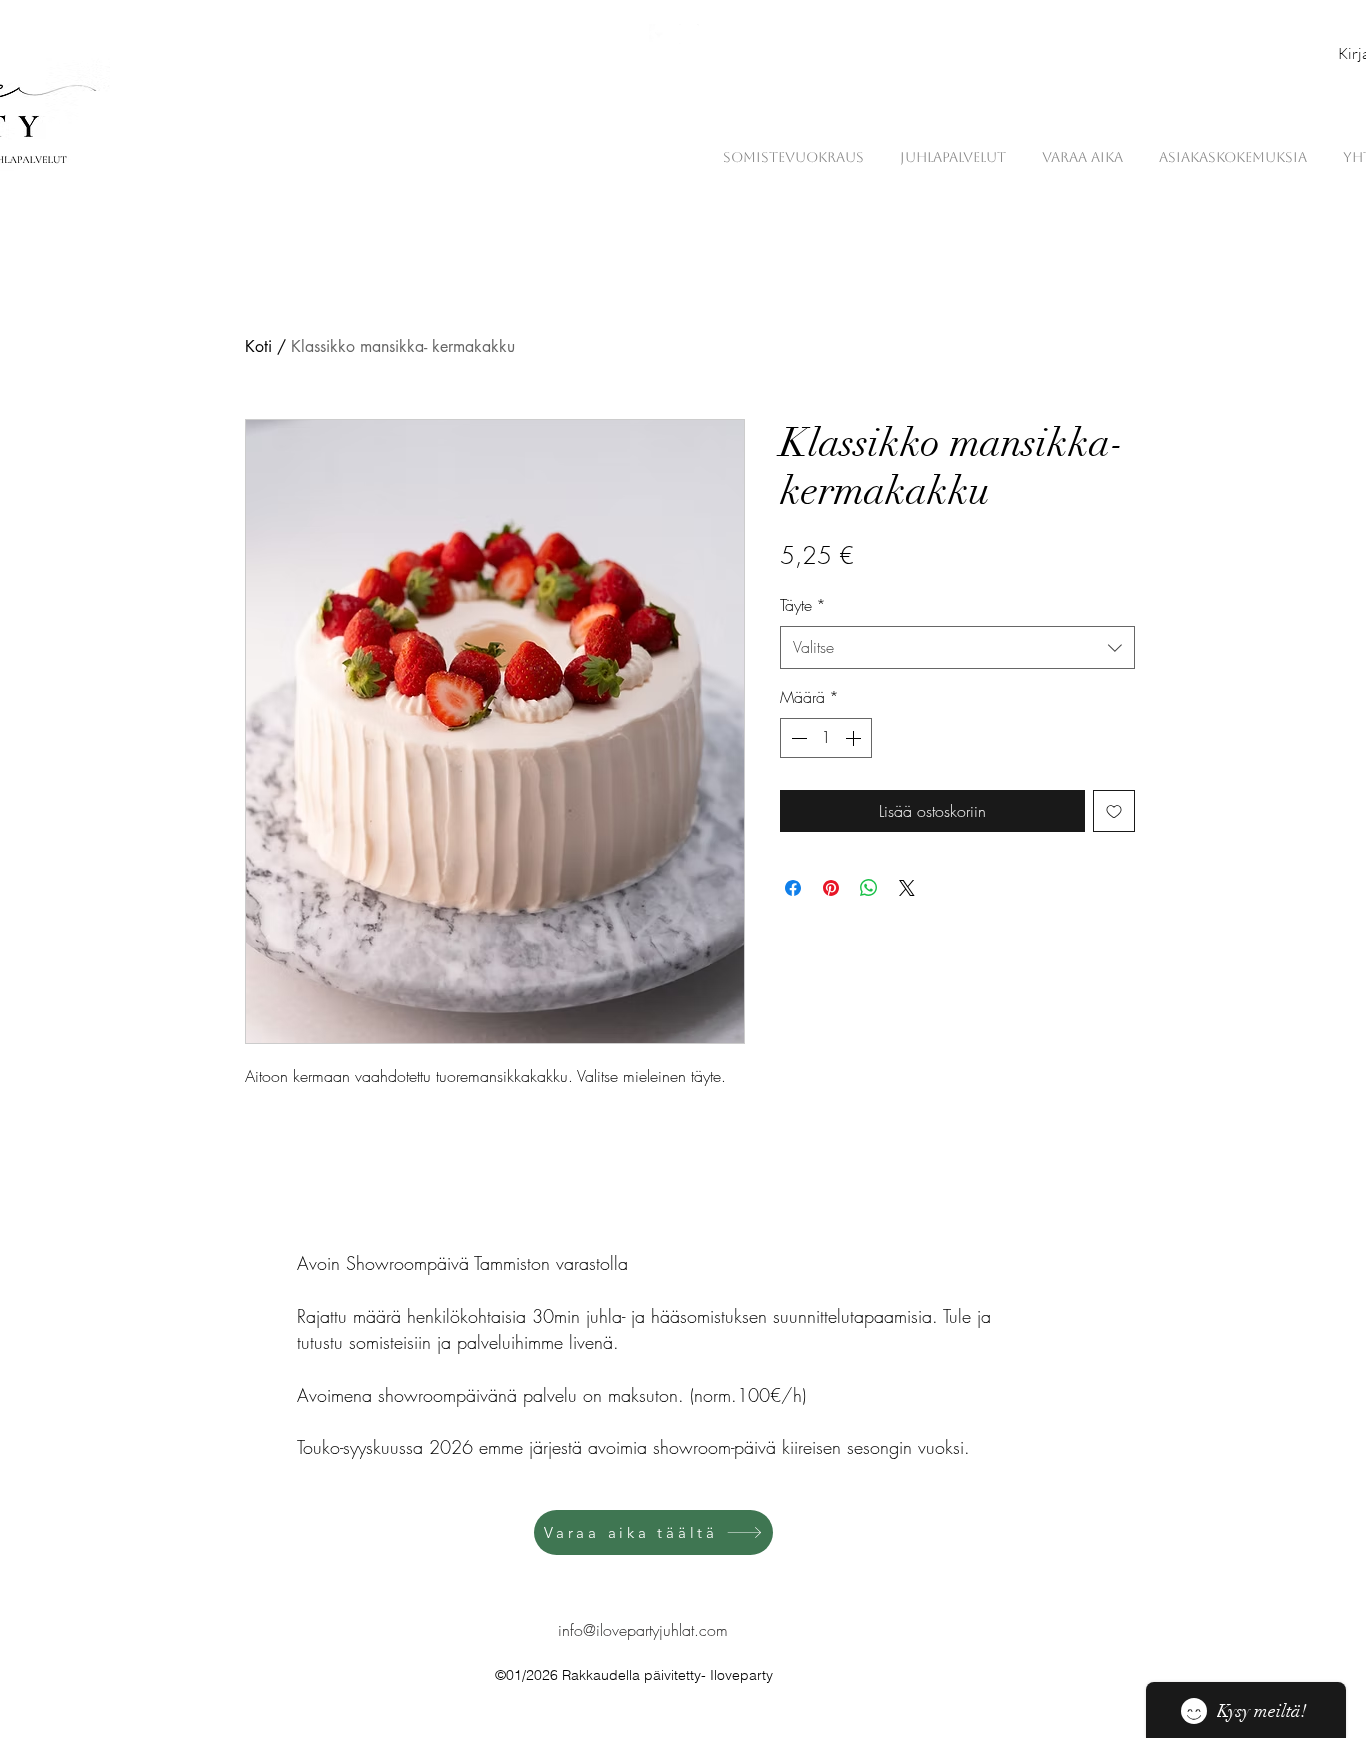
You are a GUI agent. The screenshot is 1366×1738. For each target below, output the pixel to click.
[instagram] (689, 34)
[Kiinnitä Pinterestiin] (831, 888)
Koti (258, 346)
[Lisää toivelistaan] (1114, 811)
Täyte (803, 605)
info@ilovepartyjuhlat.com (643, 1630)
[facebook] (659, 34)
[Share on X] (907, 888)
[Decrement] (797, 738)
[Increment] (855, 738)
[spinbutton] (826, 738)
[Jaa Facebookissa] (793, 888)
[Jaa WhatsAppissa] (869, 888)
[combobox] (957, 647)
